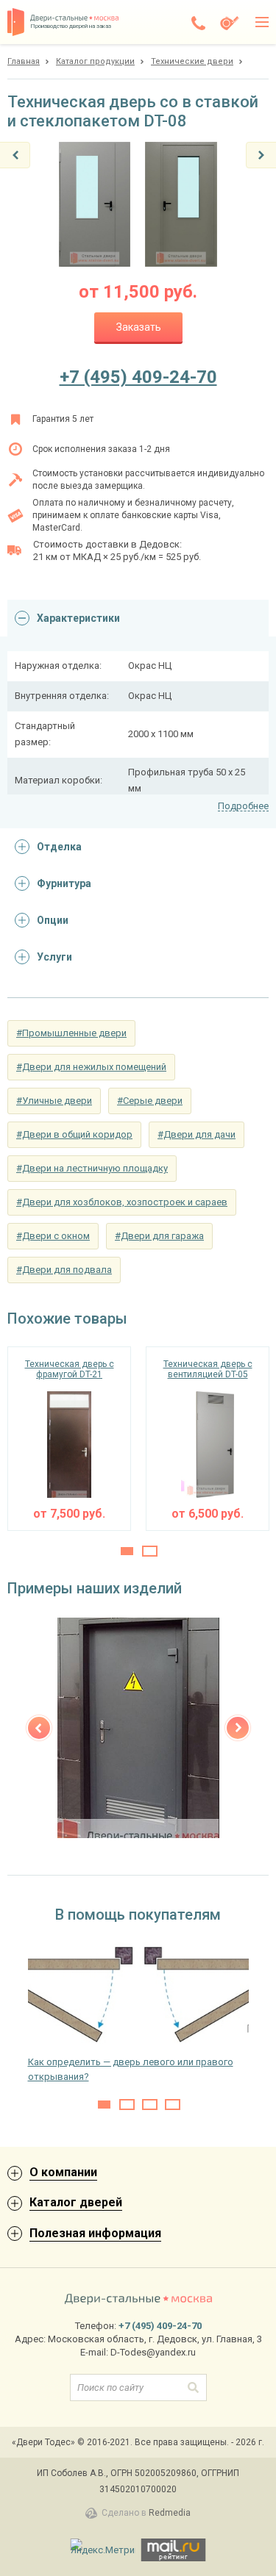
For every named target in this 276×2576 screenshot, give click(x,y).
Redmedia (170, 2513)
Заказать (139, 327)
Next (238, 1728)
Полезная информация (95, 2233)
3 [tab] (150, 2105)
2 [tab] (150, 1551)
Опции (53, 920)
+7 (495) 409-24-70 (138, 377)
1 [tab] (127, 1551)
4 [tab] (173, 2105)
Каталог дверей (76, 2202)
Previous (39, 1728)
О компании (63, 2172)
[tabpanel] (69, 1439)
